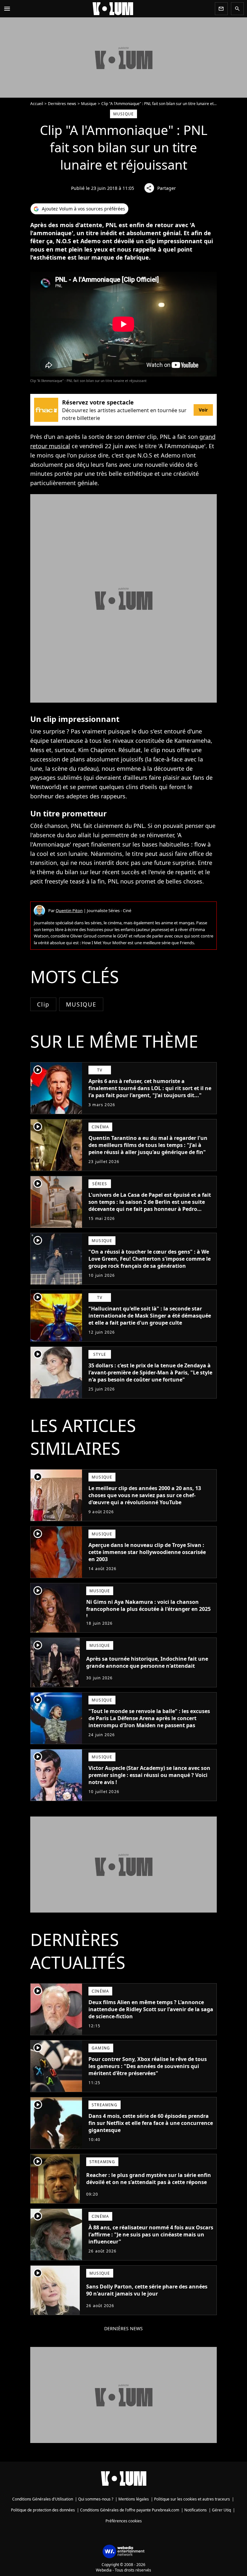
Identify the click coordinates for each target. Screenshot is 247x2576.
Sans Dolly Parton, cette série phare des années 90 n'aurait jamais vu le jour (147, 2290)
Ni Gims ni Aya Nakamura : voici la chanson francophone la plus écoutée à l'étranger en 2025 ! (148, 1609)
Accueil (37, 104)
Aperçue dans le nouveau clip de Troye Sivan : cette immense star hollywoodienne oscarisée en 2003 (147, 1552)
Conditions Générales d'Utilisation (43, 2499)
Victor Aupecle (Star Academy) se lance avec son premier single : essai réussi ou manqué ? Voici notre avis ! (149, 1775)
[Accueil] (113, 9)
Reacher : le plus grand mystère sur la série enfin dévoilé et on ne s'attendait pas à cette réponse (149, 2179)
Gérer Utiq (221, 2510)
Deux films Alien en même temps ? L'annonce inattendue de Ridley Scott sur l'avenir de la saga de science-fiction (151, 2009)
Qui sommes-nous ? (96, 2499)
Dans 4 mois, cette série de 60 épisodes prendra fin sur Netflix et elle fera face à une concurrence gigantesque (151, 2123)
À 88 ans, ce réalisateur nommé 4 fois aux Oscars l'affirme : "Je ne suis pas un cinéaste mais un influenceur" (151, 2234)
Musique (89, 104)
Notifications (196, 2510)
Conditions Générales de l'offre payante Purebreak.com (130, 2510)
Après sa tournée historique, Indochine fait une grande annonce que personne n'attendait (147, 1662)
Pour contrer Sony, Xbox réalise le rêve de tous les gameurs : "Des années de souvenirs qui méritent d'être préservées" (148, 2066)
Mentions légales (134, 2499)
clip (43, 1004)
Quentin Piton (69, 910)
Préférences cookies (124, 2521)
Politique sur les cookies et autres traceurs (192, 2499)
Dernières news (62, 104)
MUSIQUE (81, 1004)
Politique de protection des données (43, 2510)
